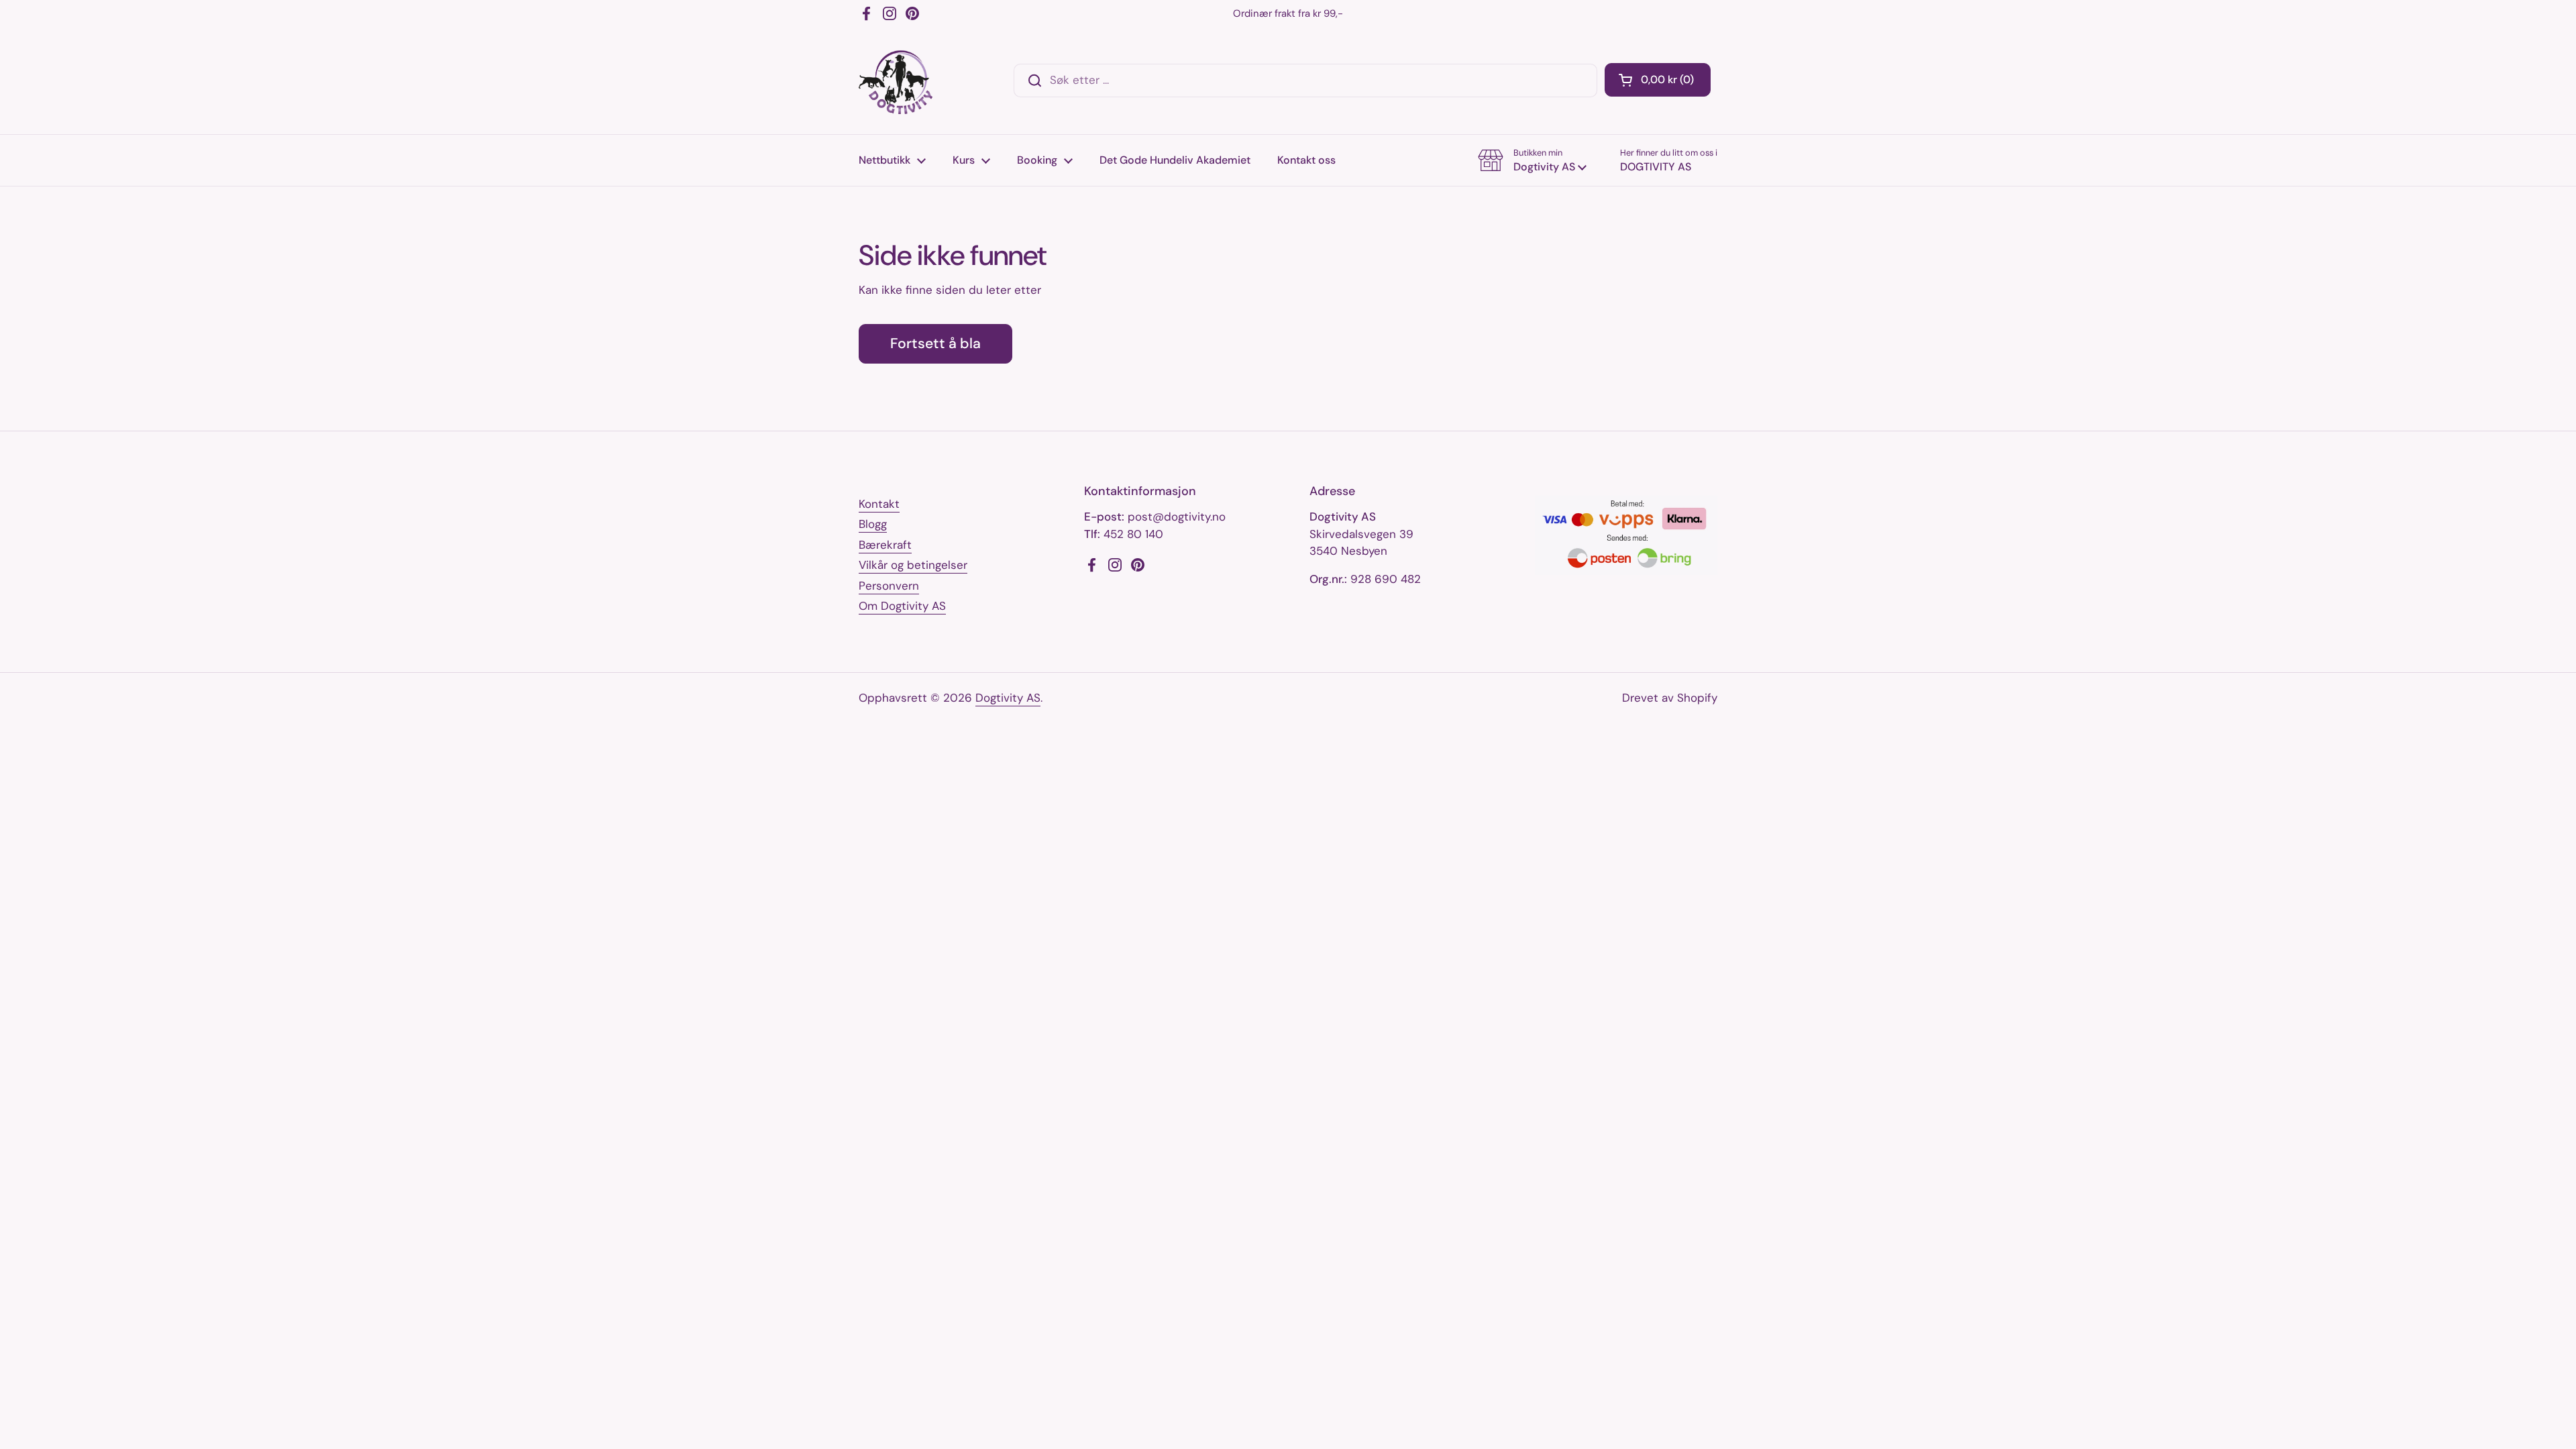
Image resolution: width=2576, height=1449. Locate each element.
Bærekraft (885, 545)
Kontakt (879, 504)
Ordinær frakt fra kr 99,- (1288, 13)
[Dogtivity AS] (896, 80)
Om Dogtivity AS (902, 606)
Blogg (873, 524)
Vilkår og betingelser (913, 565)
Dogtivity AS (1008, 698)
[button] (1658, 80)
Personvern (889, 586)
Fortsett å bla (935, 343)
